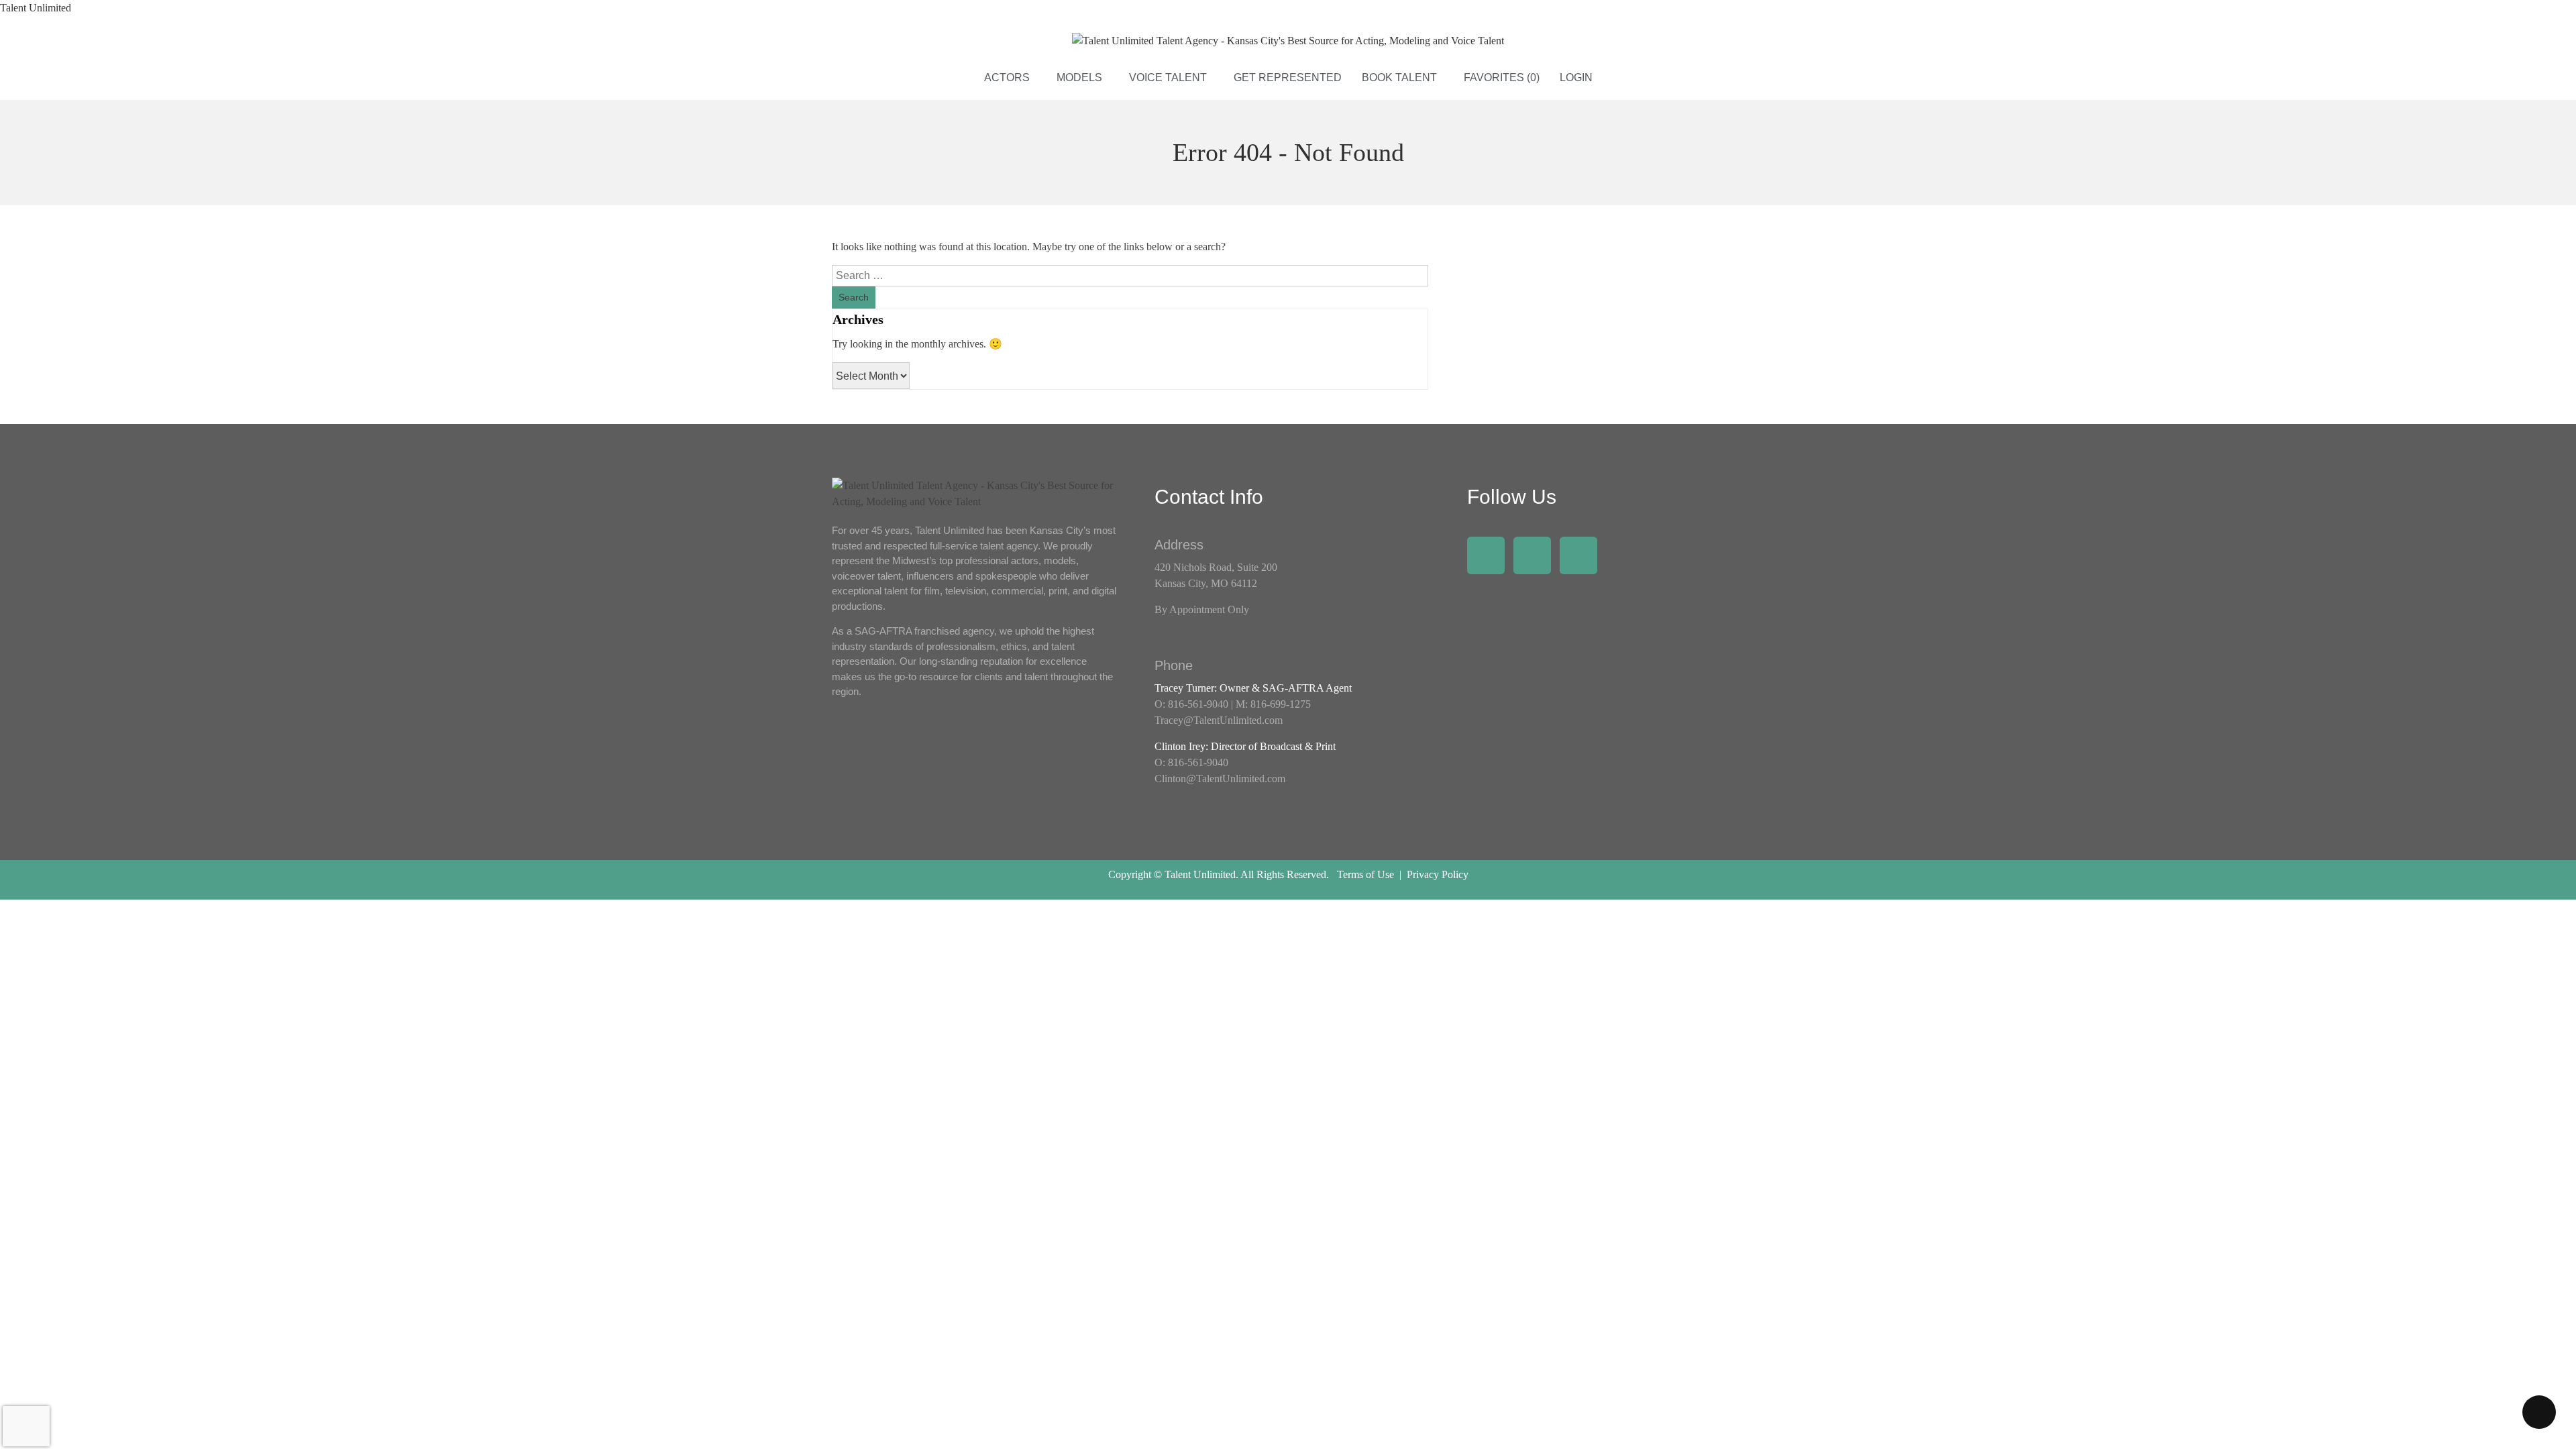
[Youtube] (1578, 555)
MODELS (1079, 77)
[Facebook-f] (1486, 555)
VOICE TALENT (1168, 77)
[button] (1010, 78)
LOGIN (1576, 77)
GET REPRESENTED (1288, 77)
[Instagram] (1532, 555)
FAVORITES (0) (1502, 77)
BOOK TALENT (1399, 77)
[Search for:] (1130, 275)
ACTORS (1007, 77)
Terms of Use (1365, 874)
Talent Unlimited (36, 8)
